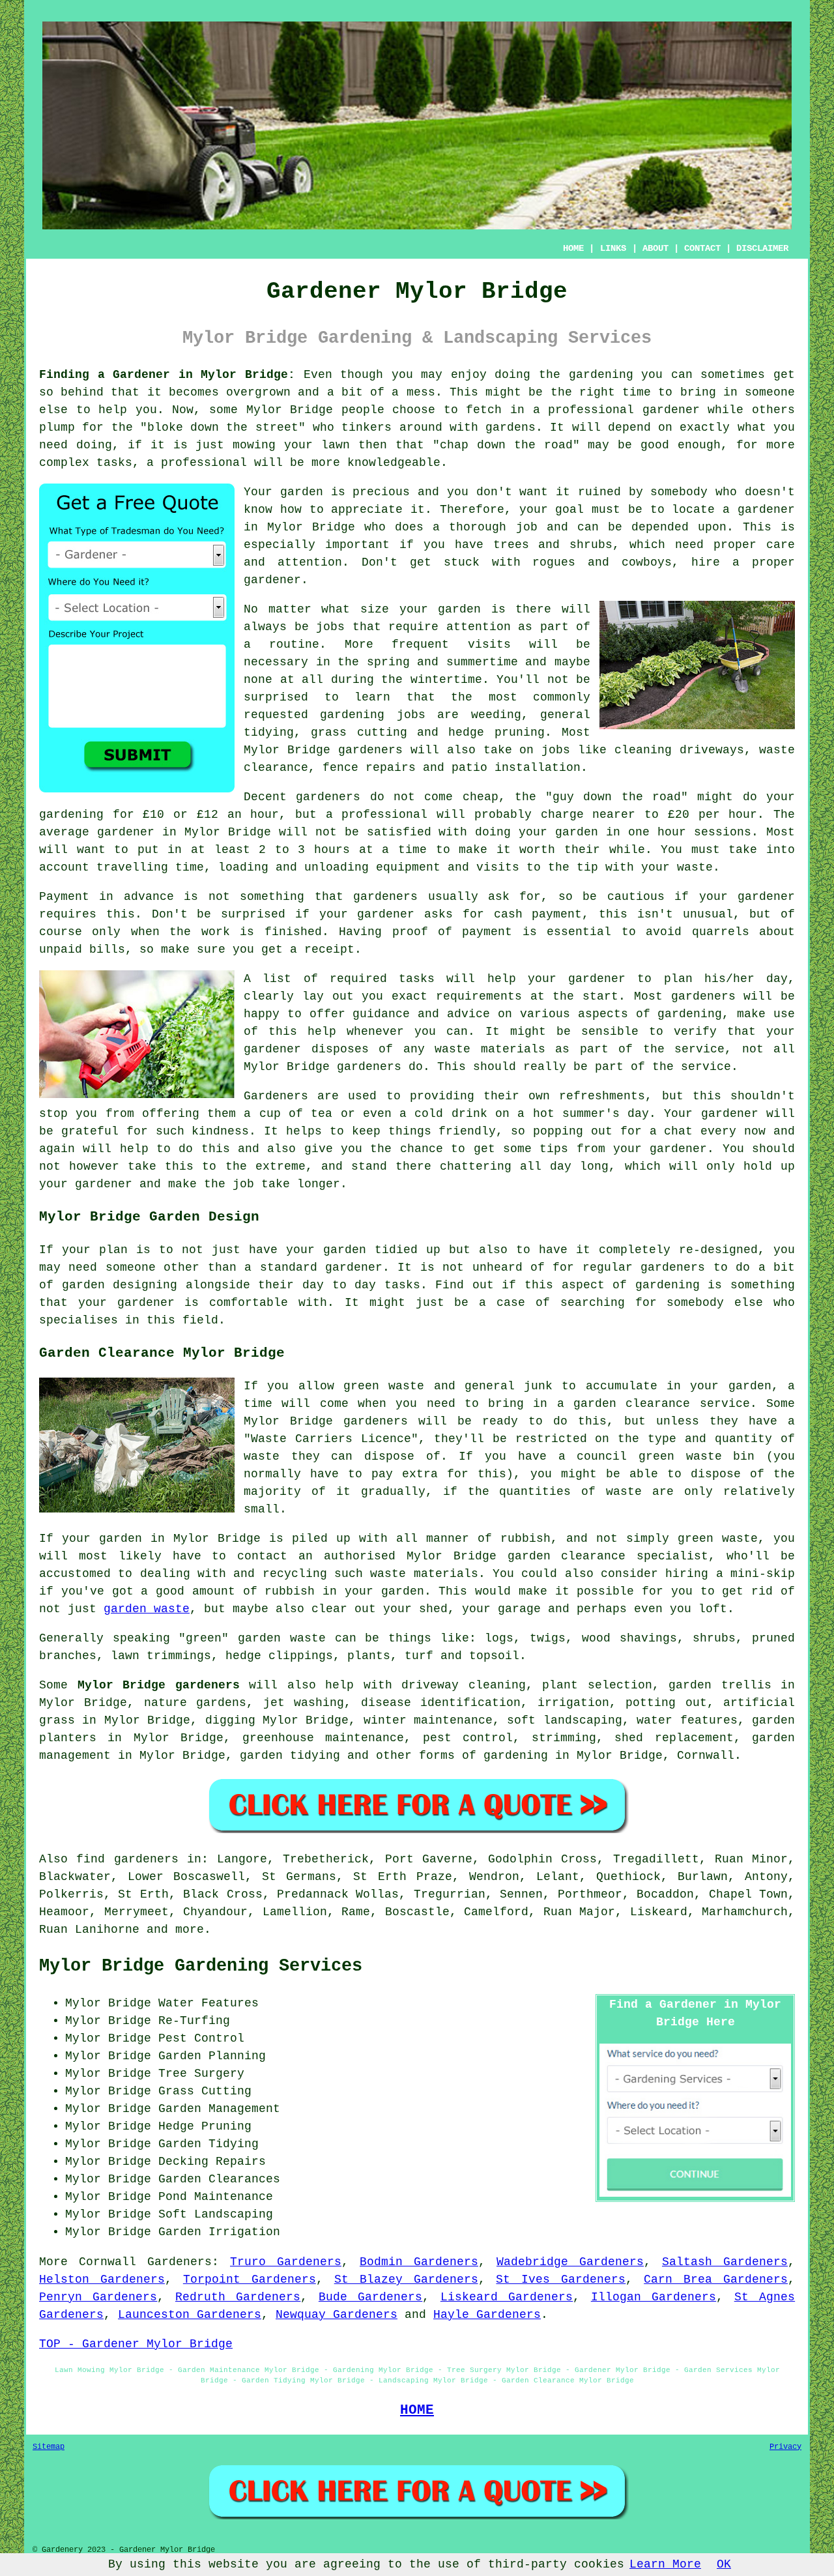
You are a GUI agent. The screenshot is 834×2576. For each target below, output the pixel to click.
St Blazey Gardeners (406, 2279)
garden (590, 375)
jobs (330, 627)
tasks (402, 1285)
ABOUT (655, 248)
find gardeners (127, 1859)
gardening (352, 715)
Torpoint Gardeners (250, 2279)
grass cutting (359, 732)
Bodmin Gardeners (419, 2262)
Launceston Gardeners (190, 2315)
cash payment (538, 914)
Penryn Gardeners (98, 2297)
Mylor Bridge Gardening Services (201, 1966)
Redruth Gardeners (238, 2297)
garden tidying (290, 1756)
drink (469, 1114)
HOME (573, 248)
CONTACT (702, 248)
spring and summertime (442, 662)
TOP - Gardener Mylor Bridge (136, 2344)
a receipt (322, 949)
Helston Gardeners (102, 2279)
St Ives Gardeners (561, 2279)
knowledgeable (394, 463)
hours (332, 850)
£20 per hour (712, 815)
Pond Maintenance (216, 2197)
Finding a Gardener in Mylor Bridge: (167, 375)
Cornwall (706, 1756)
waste (695, 867)
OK (724, 2564)
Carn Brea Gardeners (716, 2279)
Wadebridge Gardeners (570, 2262)
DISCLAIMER (762, 248)
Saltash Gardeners (725, 2262)
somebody (679, 492)
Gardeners (180, 2262)
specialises (79, 1320)
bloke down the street (223, 427)
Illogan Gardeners (654, 2297)
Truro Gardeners (286, 2262)
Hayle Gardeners (487, 2315)
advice (468, 1014)
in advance (136, 897)
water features (687, 1720)
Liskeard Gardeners (507, 2297)
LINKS (613, 248)
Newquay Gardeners (337, 2315)
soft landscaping (564, 1720)
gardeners (370, 750)
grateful (90, 1131)
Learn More (665, 2564)
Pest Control (201, 2038)
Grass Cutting (205, 2091)
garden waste (147, 1609)
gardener (272, 580)
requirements (479, 996)
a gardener (759, 510)
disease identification (441, 1703)
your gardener (660, 1149)
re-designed (718, 1250)
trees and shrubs (553, 545)
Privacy (785, 2447)
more (190, 1930)
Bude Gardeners (370, 2297)
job (243, 1184)
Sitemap (49, 2447)
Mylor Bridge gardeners (159, 1685)
